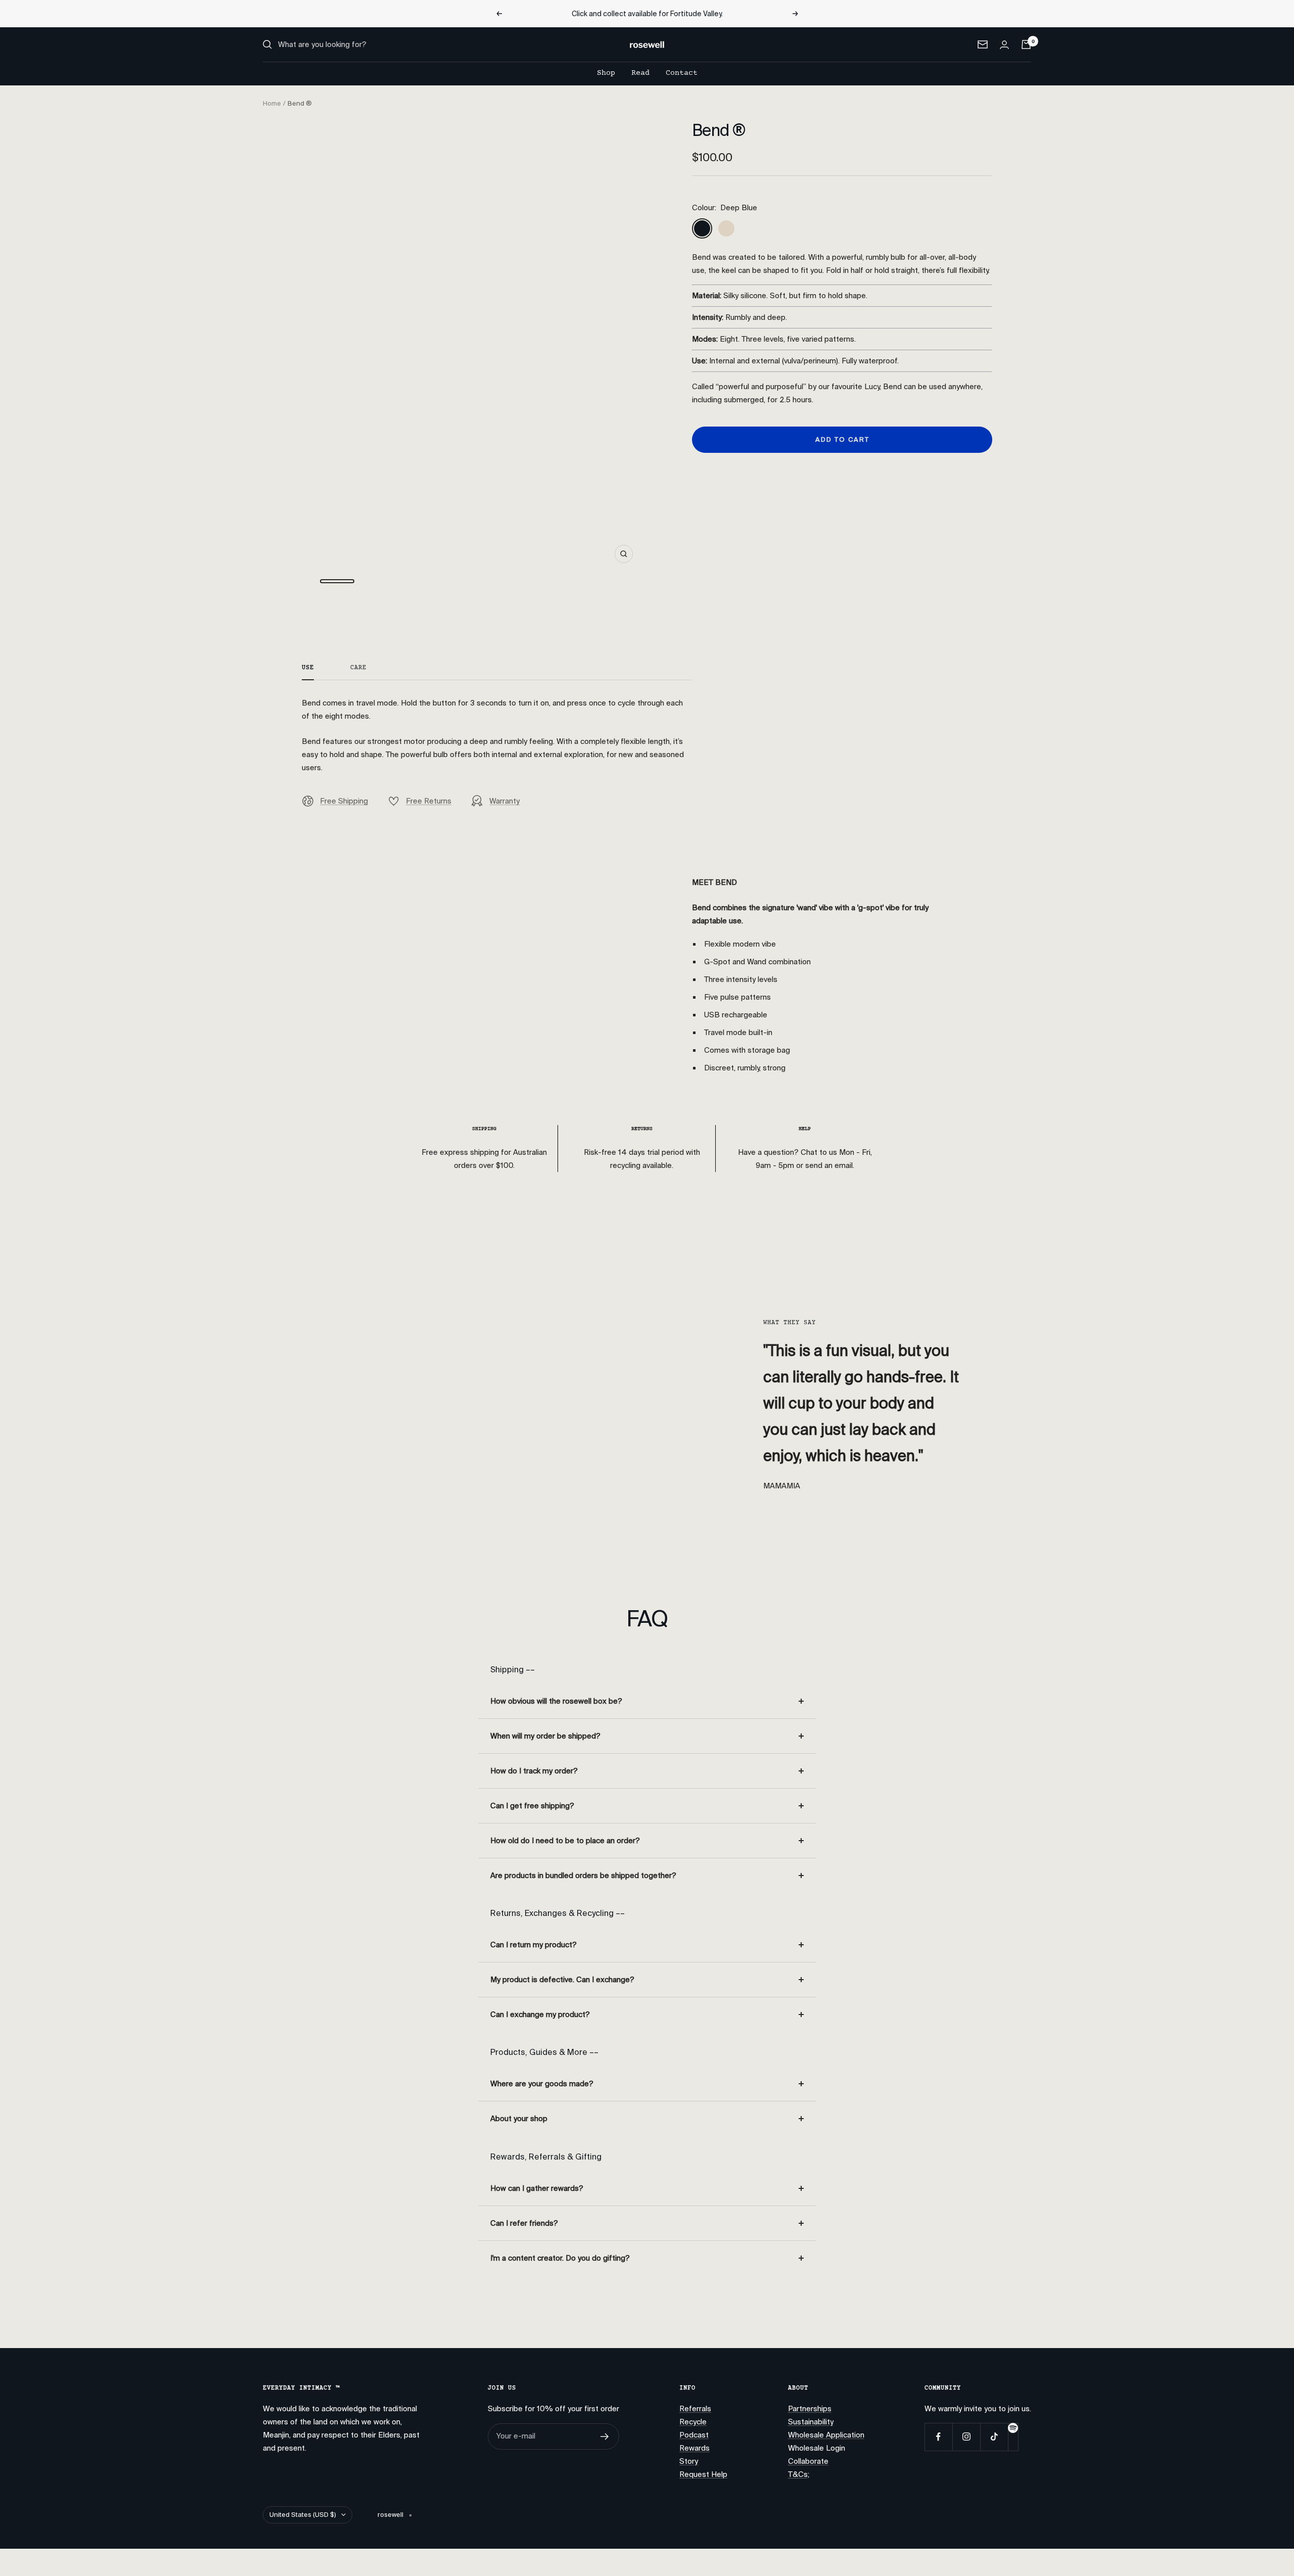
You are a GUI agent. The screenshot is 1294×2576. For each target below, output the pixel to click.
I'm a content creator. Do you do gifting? (560, 2258)
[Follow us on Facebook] (938, 2437)
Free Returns (429, 801)
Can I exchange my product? (540, 2015)
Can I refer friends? (524, 2223)
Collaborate (808, 2461)
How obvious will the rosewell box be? (556, 1701)
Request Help (703, 2474)
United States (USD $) (303, 2515)
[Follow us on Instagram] (966, 2437)
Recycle (693, 2422)
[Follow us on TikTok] (994, 2437)
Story (689, 2461)
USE (308, 668)
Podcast (694, 2435)
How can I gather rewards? (537, 2188)
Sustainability (811, 2422)
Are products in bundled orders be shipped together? (583, 1876)
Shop (606, 73)
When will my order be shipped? (545, 1736)
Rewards (695, 2448)
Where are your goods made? (542, 2084)
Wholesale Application (826, 2435)
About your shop (519, 2119)
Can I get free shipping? (532, 1806)
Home (272, 103)
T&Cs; (799, 2474)
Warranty (504, 801)
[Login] (1004, 45)
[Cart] (1026, 44)
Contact (682, 73)
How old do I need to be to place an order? (565, 1841)
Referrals (695, 2409)
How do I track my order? (534, 1771)
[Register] (605, 2437)
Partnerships (810, 2409)
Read (640, 73)
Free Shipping (344, 801)
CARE (358, 668)
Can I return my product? (534, 1945)
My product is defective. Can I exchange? (562, 1980)
